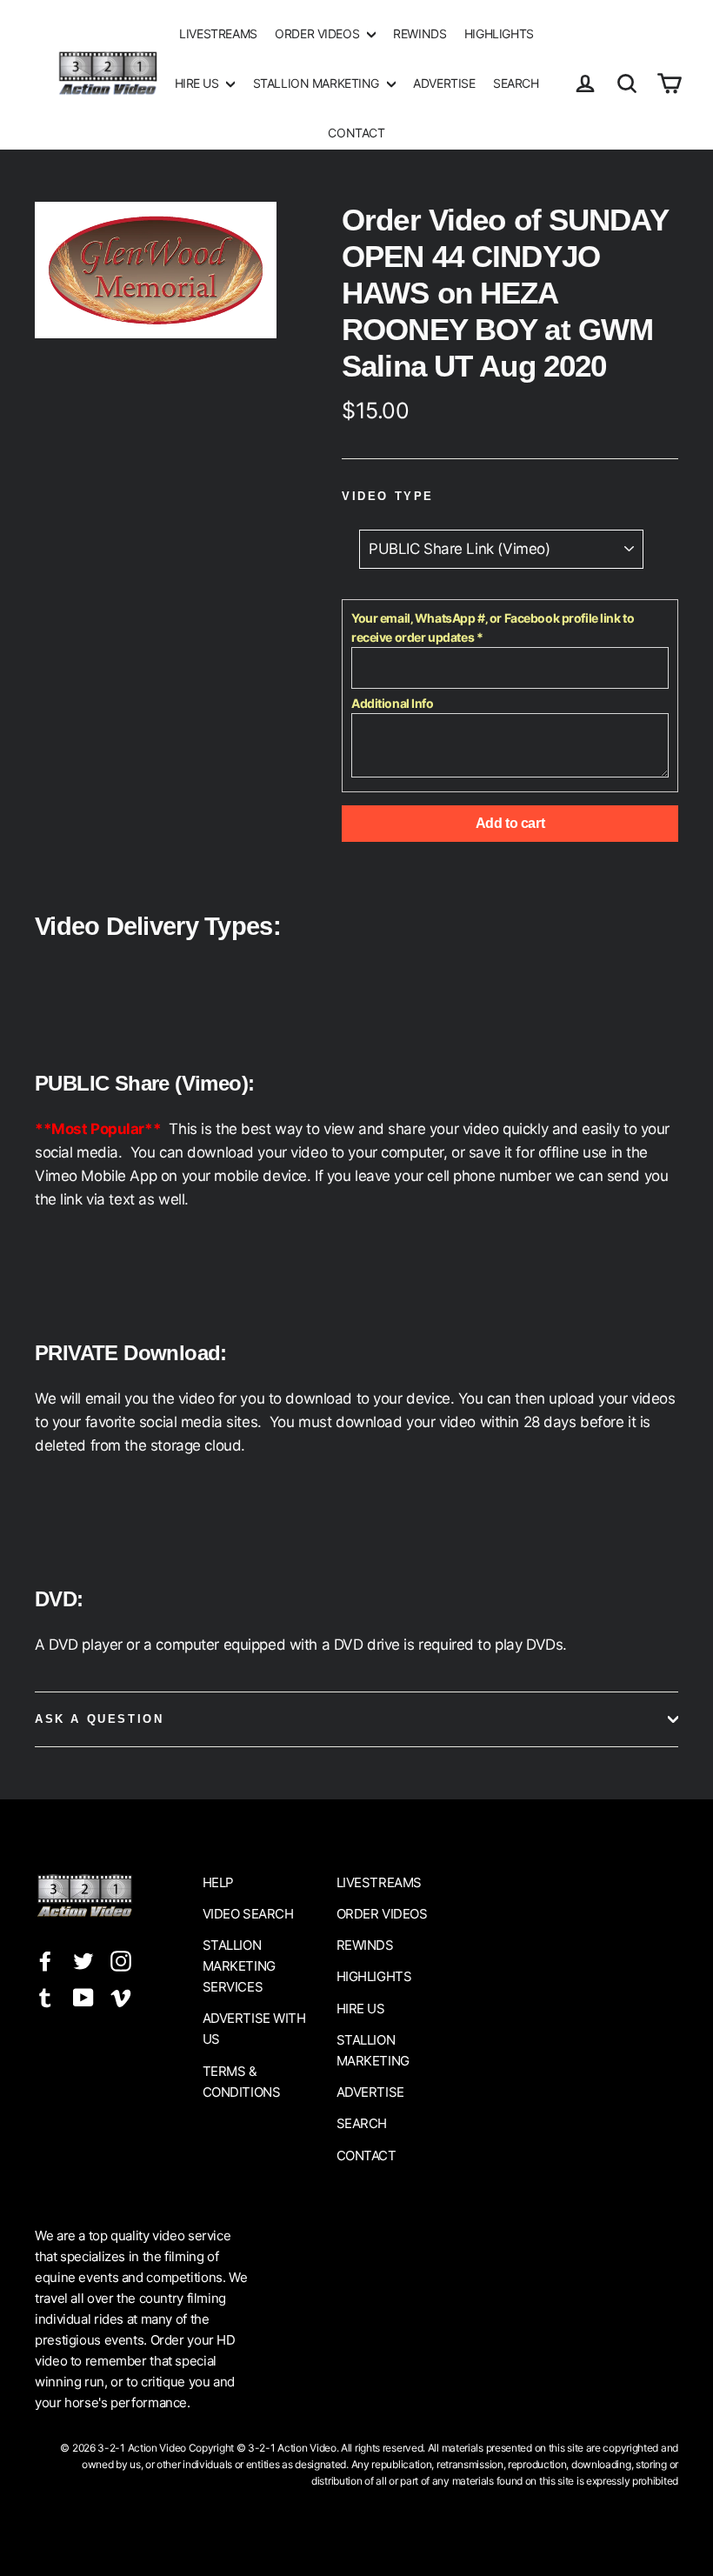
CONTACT (356, 133)
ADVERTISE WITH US (254, 2029)
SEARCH (516, 83)
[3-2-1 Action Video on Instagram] (121, 1960)
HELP (218, 1882)
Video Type (388, 496)
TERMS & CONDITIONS (242, 2082)
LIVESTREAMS (218, 33)
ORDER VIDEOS (318, 33)
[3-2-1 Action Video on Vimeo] (121, 1996)
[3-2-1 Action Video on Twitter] (83, 1960)
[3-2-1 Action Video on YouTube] (83, 1996)
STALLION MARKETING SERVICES (239, 1966)
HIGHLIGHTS (499, 33)
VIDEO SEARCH (248, 1914)
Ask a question (99, 1719)
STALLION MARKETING (318, 83)
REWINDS (420, 33)
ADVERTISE (444, 83)
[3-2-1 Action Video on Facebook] (45, 1960)
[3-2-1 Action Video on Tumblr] (45, 1996)
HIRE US (199, 83)
